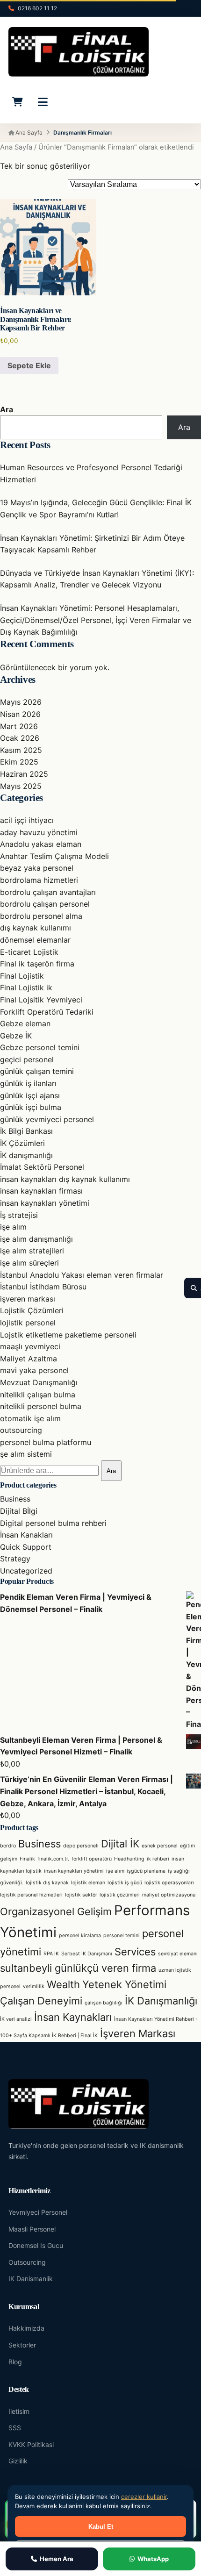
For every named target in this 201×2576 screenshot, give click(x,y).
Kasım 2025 (21, 750)
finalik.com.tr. (53, 1859)
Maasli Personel (32, 2229)
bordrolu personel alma (41, 916)
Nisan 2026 (20, 714)
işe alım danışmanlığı (36, 1239)
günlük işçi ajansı (30, 1095)
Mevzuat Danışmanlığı (39, 1382)
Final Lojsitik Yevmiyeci (41, 1000)
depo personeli (81, 1846)
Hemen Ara (57, 2559)
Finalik (27, 1859)
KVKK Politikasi (31, 2444)
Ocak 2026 (20, 738)
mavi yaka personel (34, 1370)
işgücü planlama (146, 1871)
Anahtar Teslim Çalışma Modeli (54, 856)
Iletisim (19, 2411)
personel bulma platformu (46, 1442)
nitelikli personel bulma (41, 1406)
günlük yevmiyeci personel (47, 1119)
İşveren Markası (138, 2033)
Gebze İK (16, 1036)
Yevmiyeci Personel (38, 2212)
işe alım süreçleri (29, 1263)
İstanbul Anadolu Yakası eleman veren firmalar (82, 1275)
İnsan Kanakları (26, 1535)
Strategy (15, 1559)
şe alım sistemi (26, 1454)
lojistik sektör (81, 1895)
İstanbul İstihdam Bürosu (43, 1287)
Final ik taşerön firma (37, 964)
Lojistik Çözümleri (32, 1310)
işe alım (13, 1227)
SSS (15, 2428)
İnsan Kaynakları (73, 2017)
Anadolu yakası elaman (41, 844)
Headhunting (129, 1859)
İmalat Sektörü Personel (42, 1167)
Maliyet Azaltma (29, 1359)
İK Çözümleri (22, 1143)
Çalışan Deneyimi (41, 2001)
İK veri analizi (16, 2019)
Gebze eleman (25, 1023)
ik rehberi (158, 1859)
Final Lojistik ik (26, 987)
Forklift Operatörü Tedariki (47, 1012)
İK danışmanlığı (26, 1155)
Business (15, 1499)
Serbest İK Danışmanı (87, 1954)
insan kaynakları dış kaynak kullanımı (65, 1179)
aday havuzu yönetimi (39, 832)
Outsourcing (27, 2262)
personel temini (122, 1936)
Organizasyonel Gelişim (56, 1911)
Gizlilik (18, 2461)
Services (135, 1952)
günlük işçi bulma (31, 1107)
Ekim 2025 (19, 762)
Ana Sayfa (28, 132)
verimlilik (34, 1986)
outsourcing (21, 1430)
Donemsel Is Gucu (36, 2245)
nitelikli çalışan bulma (38, 1395)
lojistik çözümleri (120, 1895)
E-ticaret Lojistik (29, 952)
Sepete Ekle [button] (29, 365)
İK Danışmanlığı (161, 2001)
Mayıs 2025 (21, 786)
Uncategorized (26, 1571)
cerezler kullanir (144, 2497)
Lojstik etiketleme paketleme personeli (68, 1335)
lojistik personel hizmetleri (31, 1895)
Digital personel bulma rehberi (53, 1523)
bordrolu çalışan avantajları (48, 892)
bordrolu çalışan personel (45, 904)
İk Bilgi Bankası (26, 1131)
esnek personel (160, 1846)
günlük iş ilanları (28, 1083)
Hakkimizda (26, 2328)
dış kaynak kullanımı (36, 928)
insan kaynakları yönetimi (45, 1203)
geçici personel (27, 1059)
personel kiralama (80, 1936)
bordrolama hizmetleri (39, 880)
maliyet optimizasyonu (169, 1895)
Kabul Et (101, 2527)
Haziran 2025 (24, 774)
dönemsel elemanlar (35, 940)
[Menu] (43, 102)
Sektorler (22, 2345)
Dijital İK (120, 1844)
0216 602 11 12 (37, 8)
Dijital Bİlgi (19, 1511)
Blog (15, 2362)
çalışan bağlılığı (104, 2003)
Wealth (63, 1984)
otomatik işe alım (30, 1418)
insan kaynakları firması (41, 1191)
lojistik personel (28, 1323)
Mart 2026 (19, 726)
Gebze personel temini (40, 1047)
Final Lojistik (22, 976)
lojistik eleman (88, 1883)
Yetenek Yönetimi (124, 1984)
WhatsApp (153, 2559)
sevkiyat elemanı (178, 1954)
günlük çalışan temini (37, 1071)
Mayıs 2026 (21, 702)
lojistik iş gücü (125, 1883)
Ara (7, 409)
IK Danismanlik (31, 2279)
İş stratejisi (19, 1215)
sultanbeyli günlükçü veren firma (78, 1968)
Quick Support (26, 1547)
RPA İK (51, 1954)
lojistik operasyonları (169, 1883)
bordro (8, 1846)
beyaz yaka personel (37, 868)
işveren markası (28, 1299)
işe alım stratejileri (32, 1251)
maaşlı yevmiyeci (30, 1346)
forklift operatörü (92, 1859)
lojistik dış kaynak (47, 1883)
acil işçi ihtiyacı (27, 820)
